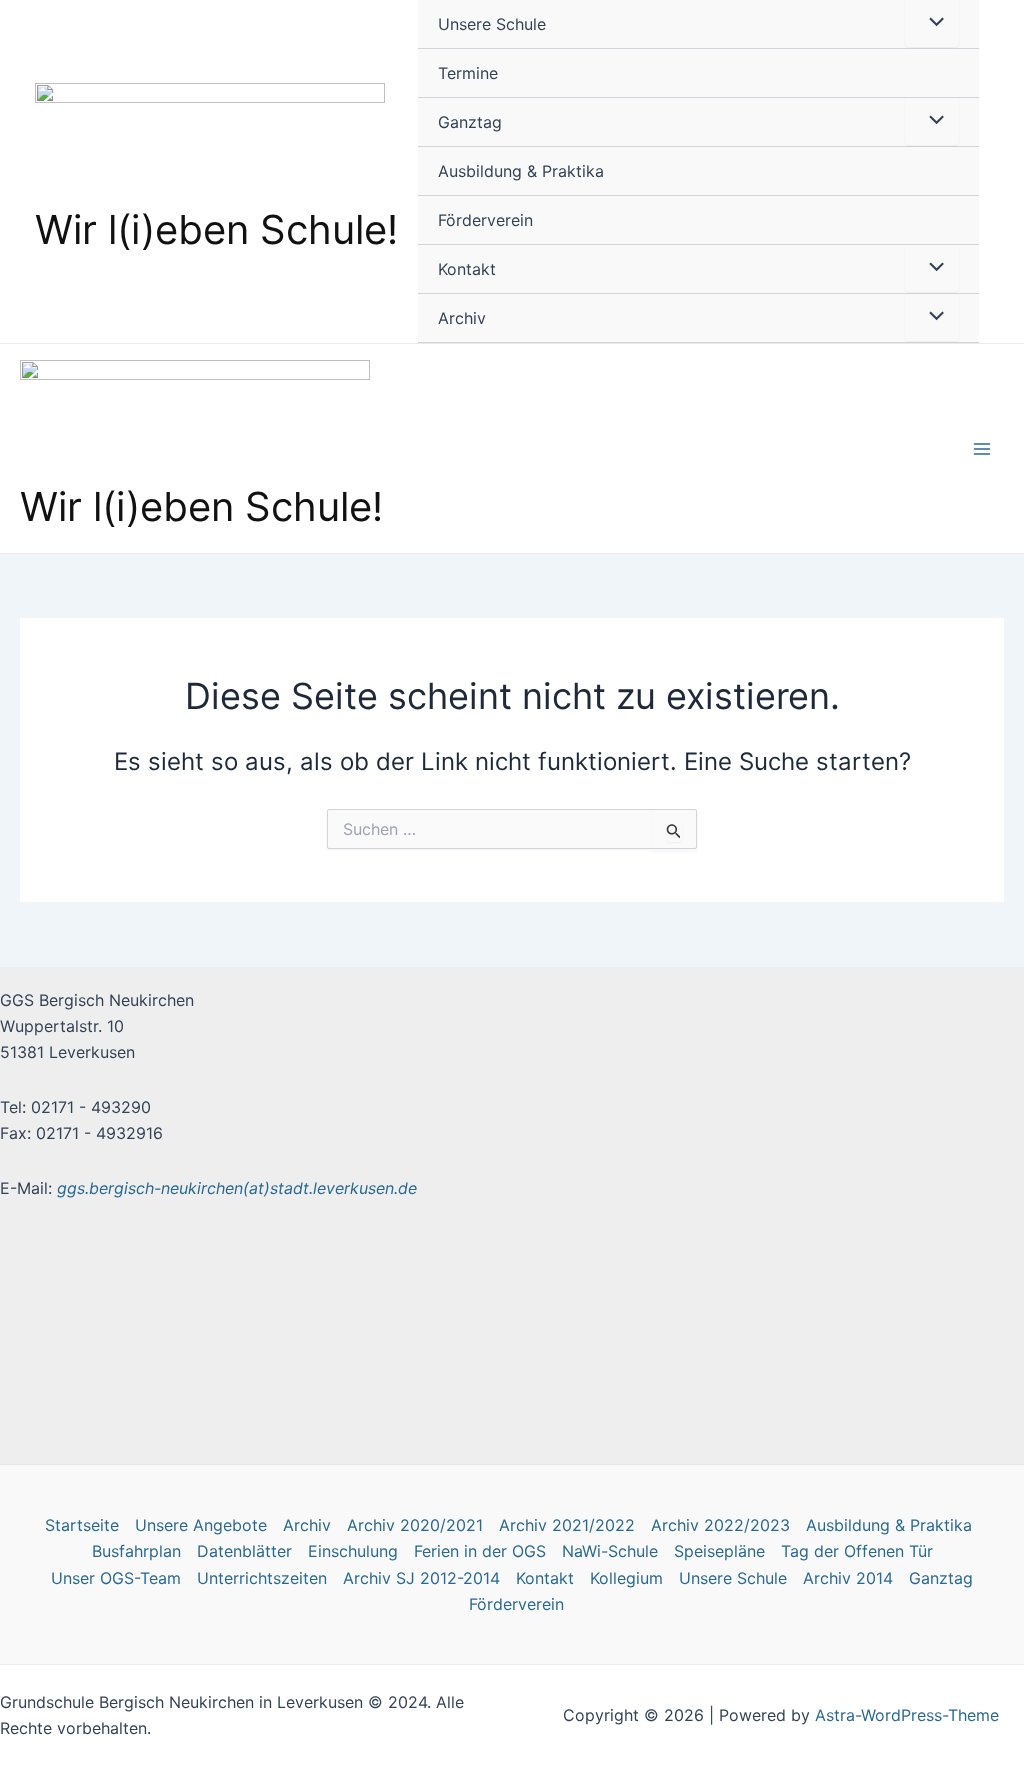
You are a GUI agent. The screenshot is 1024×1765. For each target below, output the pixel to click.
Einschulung (353, 1551)
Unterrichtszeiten (262, 1578)
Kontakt (467, 269)
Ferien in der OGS (480, 1551)
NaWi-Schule (610, 1551)
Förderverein (485, 220)
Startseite (82, 1525)
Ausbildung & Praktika (521, 171)
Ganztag (470, 122)
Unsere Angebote (201, 1525)
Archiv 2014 (848, 1578)
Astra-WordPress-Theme (907, 1715)
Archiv (462, 318)
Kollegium (626, 1578)
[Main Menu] (982, 449)
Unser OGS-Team (116, 1578)
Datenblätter (244, 1551)
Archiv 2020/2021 (415, 1525)
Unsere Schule (492, 24)
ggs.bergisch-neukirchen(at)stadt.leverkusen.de (237, 1188)
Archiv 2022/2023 (720, 1525)
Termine (468, 73)
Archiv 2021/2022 (567, 1525)
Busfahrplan (136, 1551)
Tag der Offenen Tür (857, 1551)
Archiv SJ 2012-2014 (421, 1578)
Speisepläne (719, 1551)
